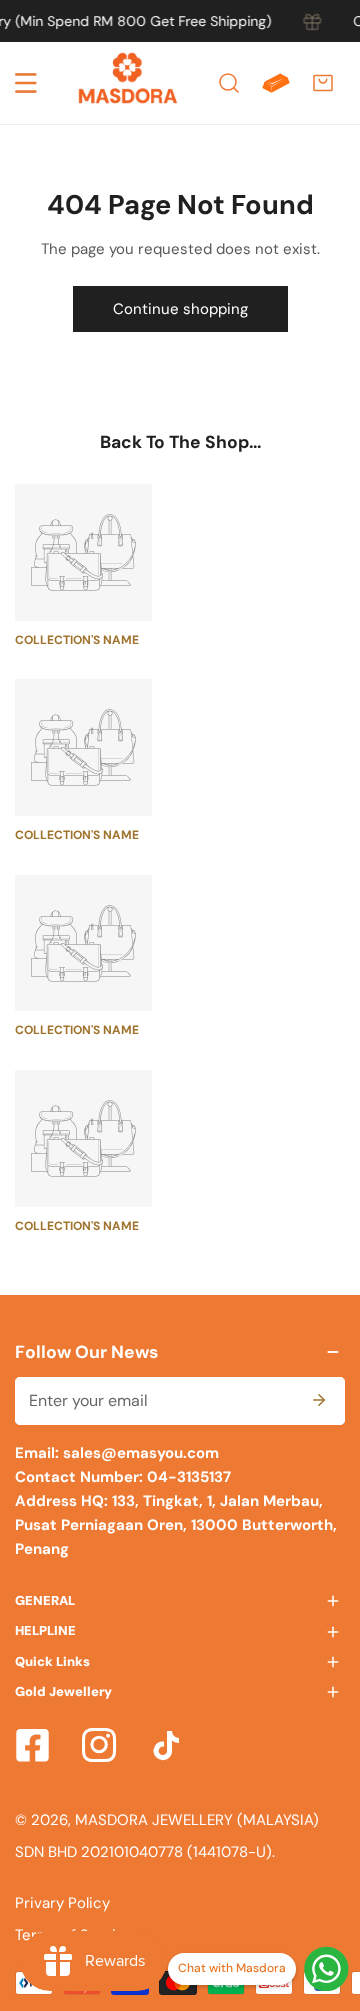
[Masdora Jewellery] (128, 83)
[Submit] (319, 1400)
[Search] (229, 83)
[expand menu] (26, 83)
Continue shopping (180, 309)
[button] (323, 83)
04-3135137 (187, 1477)
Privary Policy (62, 1903)
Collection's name (77, 640)
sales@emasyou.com (141, 1453)
